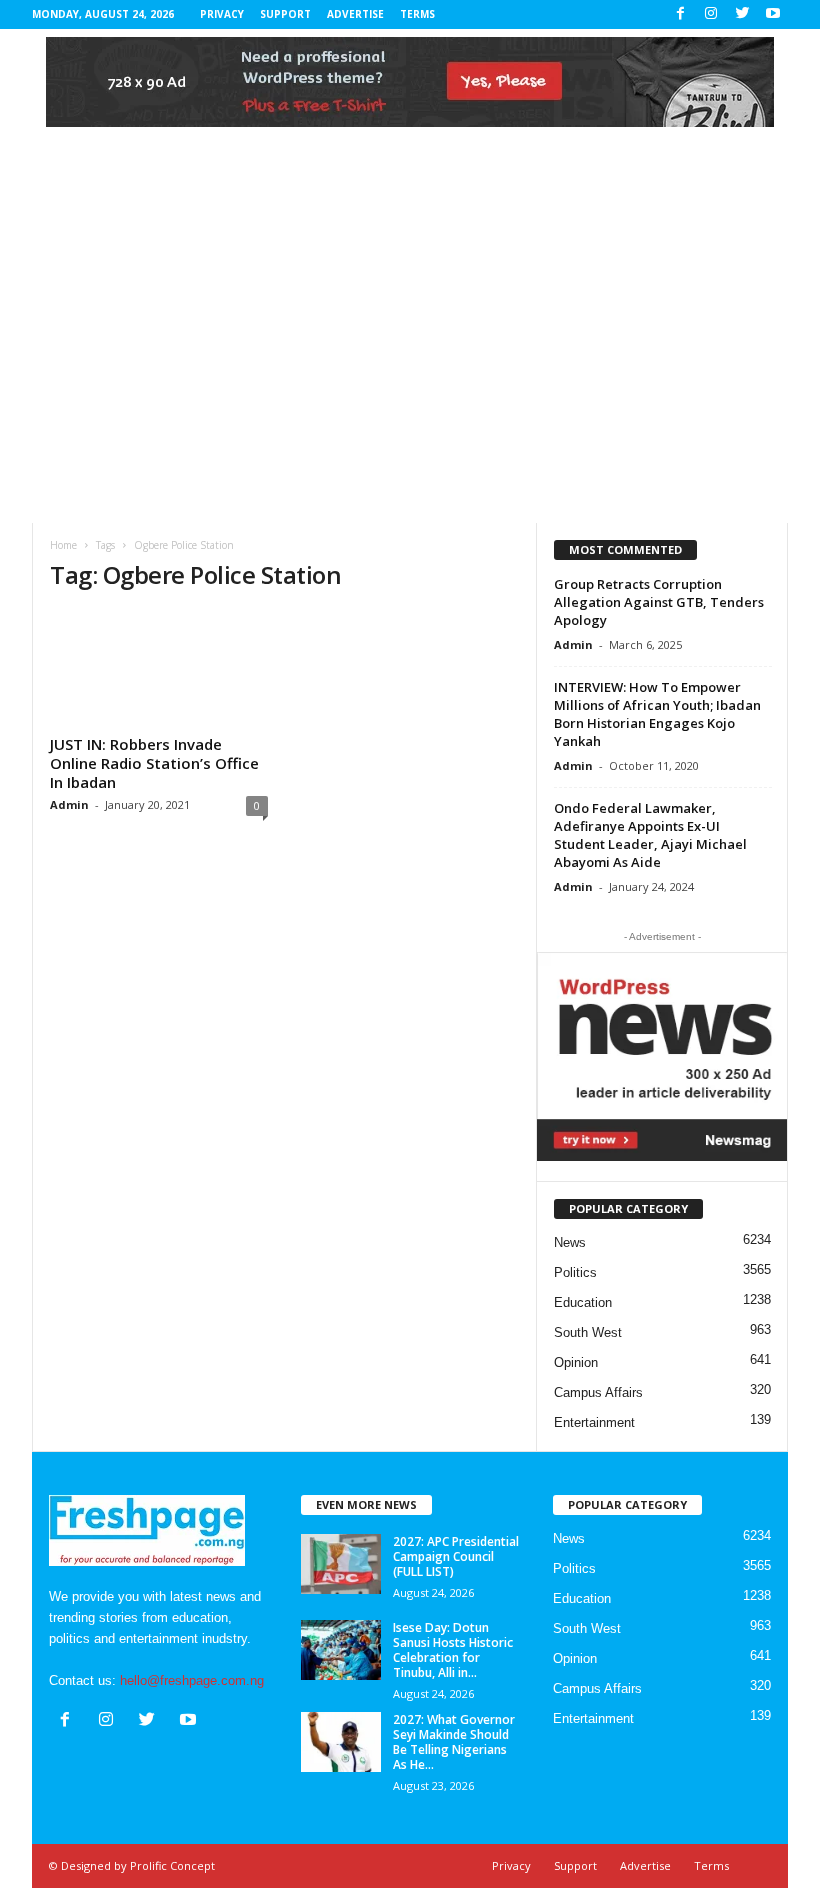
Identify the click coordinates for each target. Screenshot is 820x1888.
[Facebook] (680, 14)
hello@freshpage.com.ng (192, 1680)
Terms (417, 14)
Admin (69, 804)
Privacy (222, 14)
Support (285, 14)
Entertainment (594, 1422)
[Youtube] (773, 14)
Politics (575, 1272)
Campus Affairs (598, 1392)
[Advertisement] (410, 373)
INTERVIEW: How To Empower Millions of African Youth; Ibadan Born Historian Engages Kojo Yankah (657, 714)
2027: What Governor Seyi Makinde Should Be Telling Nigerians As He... (454, 1742)
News (570, 1242)
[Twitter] (742, 14)
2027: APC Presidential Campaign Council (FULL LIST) (456, 1556)
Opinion (576, 1362)
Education (583, 1302)
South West (588, 1332)
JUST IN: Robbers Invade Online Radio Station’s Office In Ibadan (154, 763)
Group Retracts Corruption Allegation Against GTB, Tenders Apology (659, 602)
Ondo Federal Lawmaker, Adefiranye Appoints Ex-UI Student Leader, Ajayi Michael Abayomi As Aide (650, 835)
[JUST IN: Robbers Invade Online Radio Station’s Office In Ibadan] (159, 669)
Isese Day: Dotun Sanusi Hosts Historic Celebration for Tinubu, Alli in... (453, 1650)
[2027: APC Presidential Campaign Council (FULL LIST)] (341, 1564)
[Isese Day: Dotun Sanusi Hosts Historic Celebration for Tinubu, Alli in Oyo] (341, 1650)
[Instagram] (711, 14)
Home (63, 545)
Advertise (355, 14)
